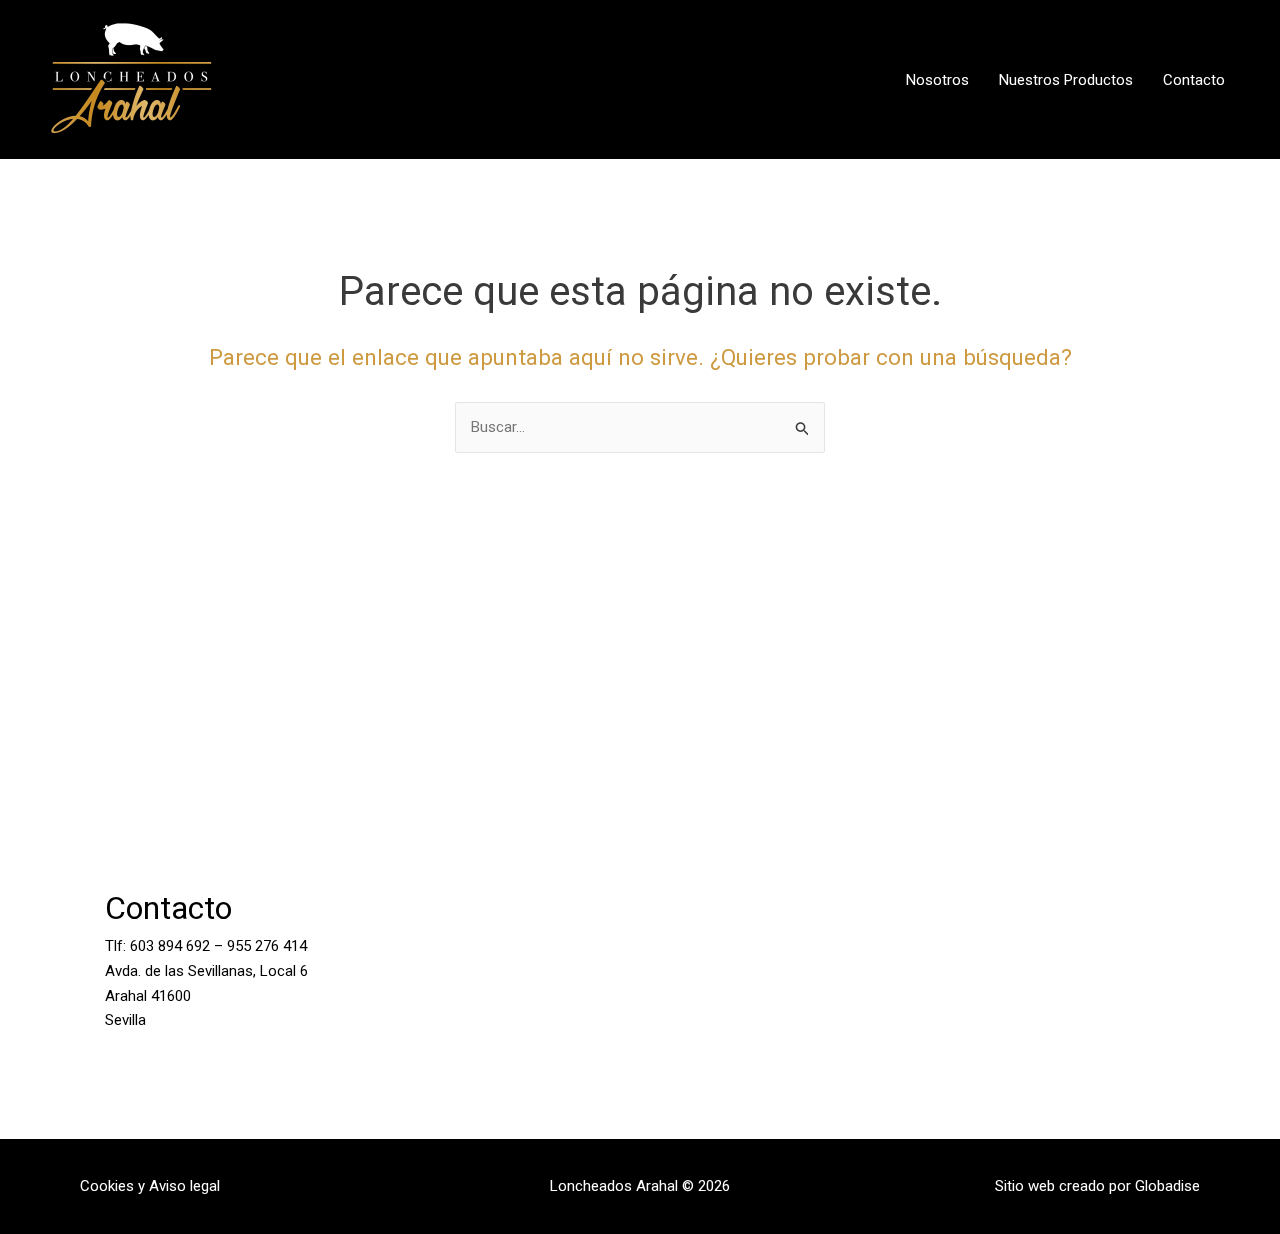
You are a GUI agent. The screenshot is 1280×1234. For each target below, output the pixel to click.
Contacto (1194, 80)
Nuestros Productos (1066, 80)
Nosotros (937, 80)
